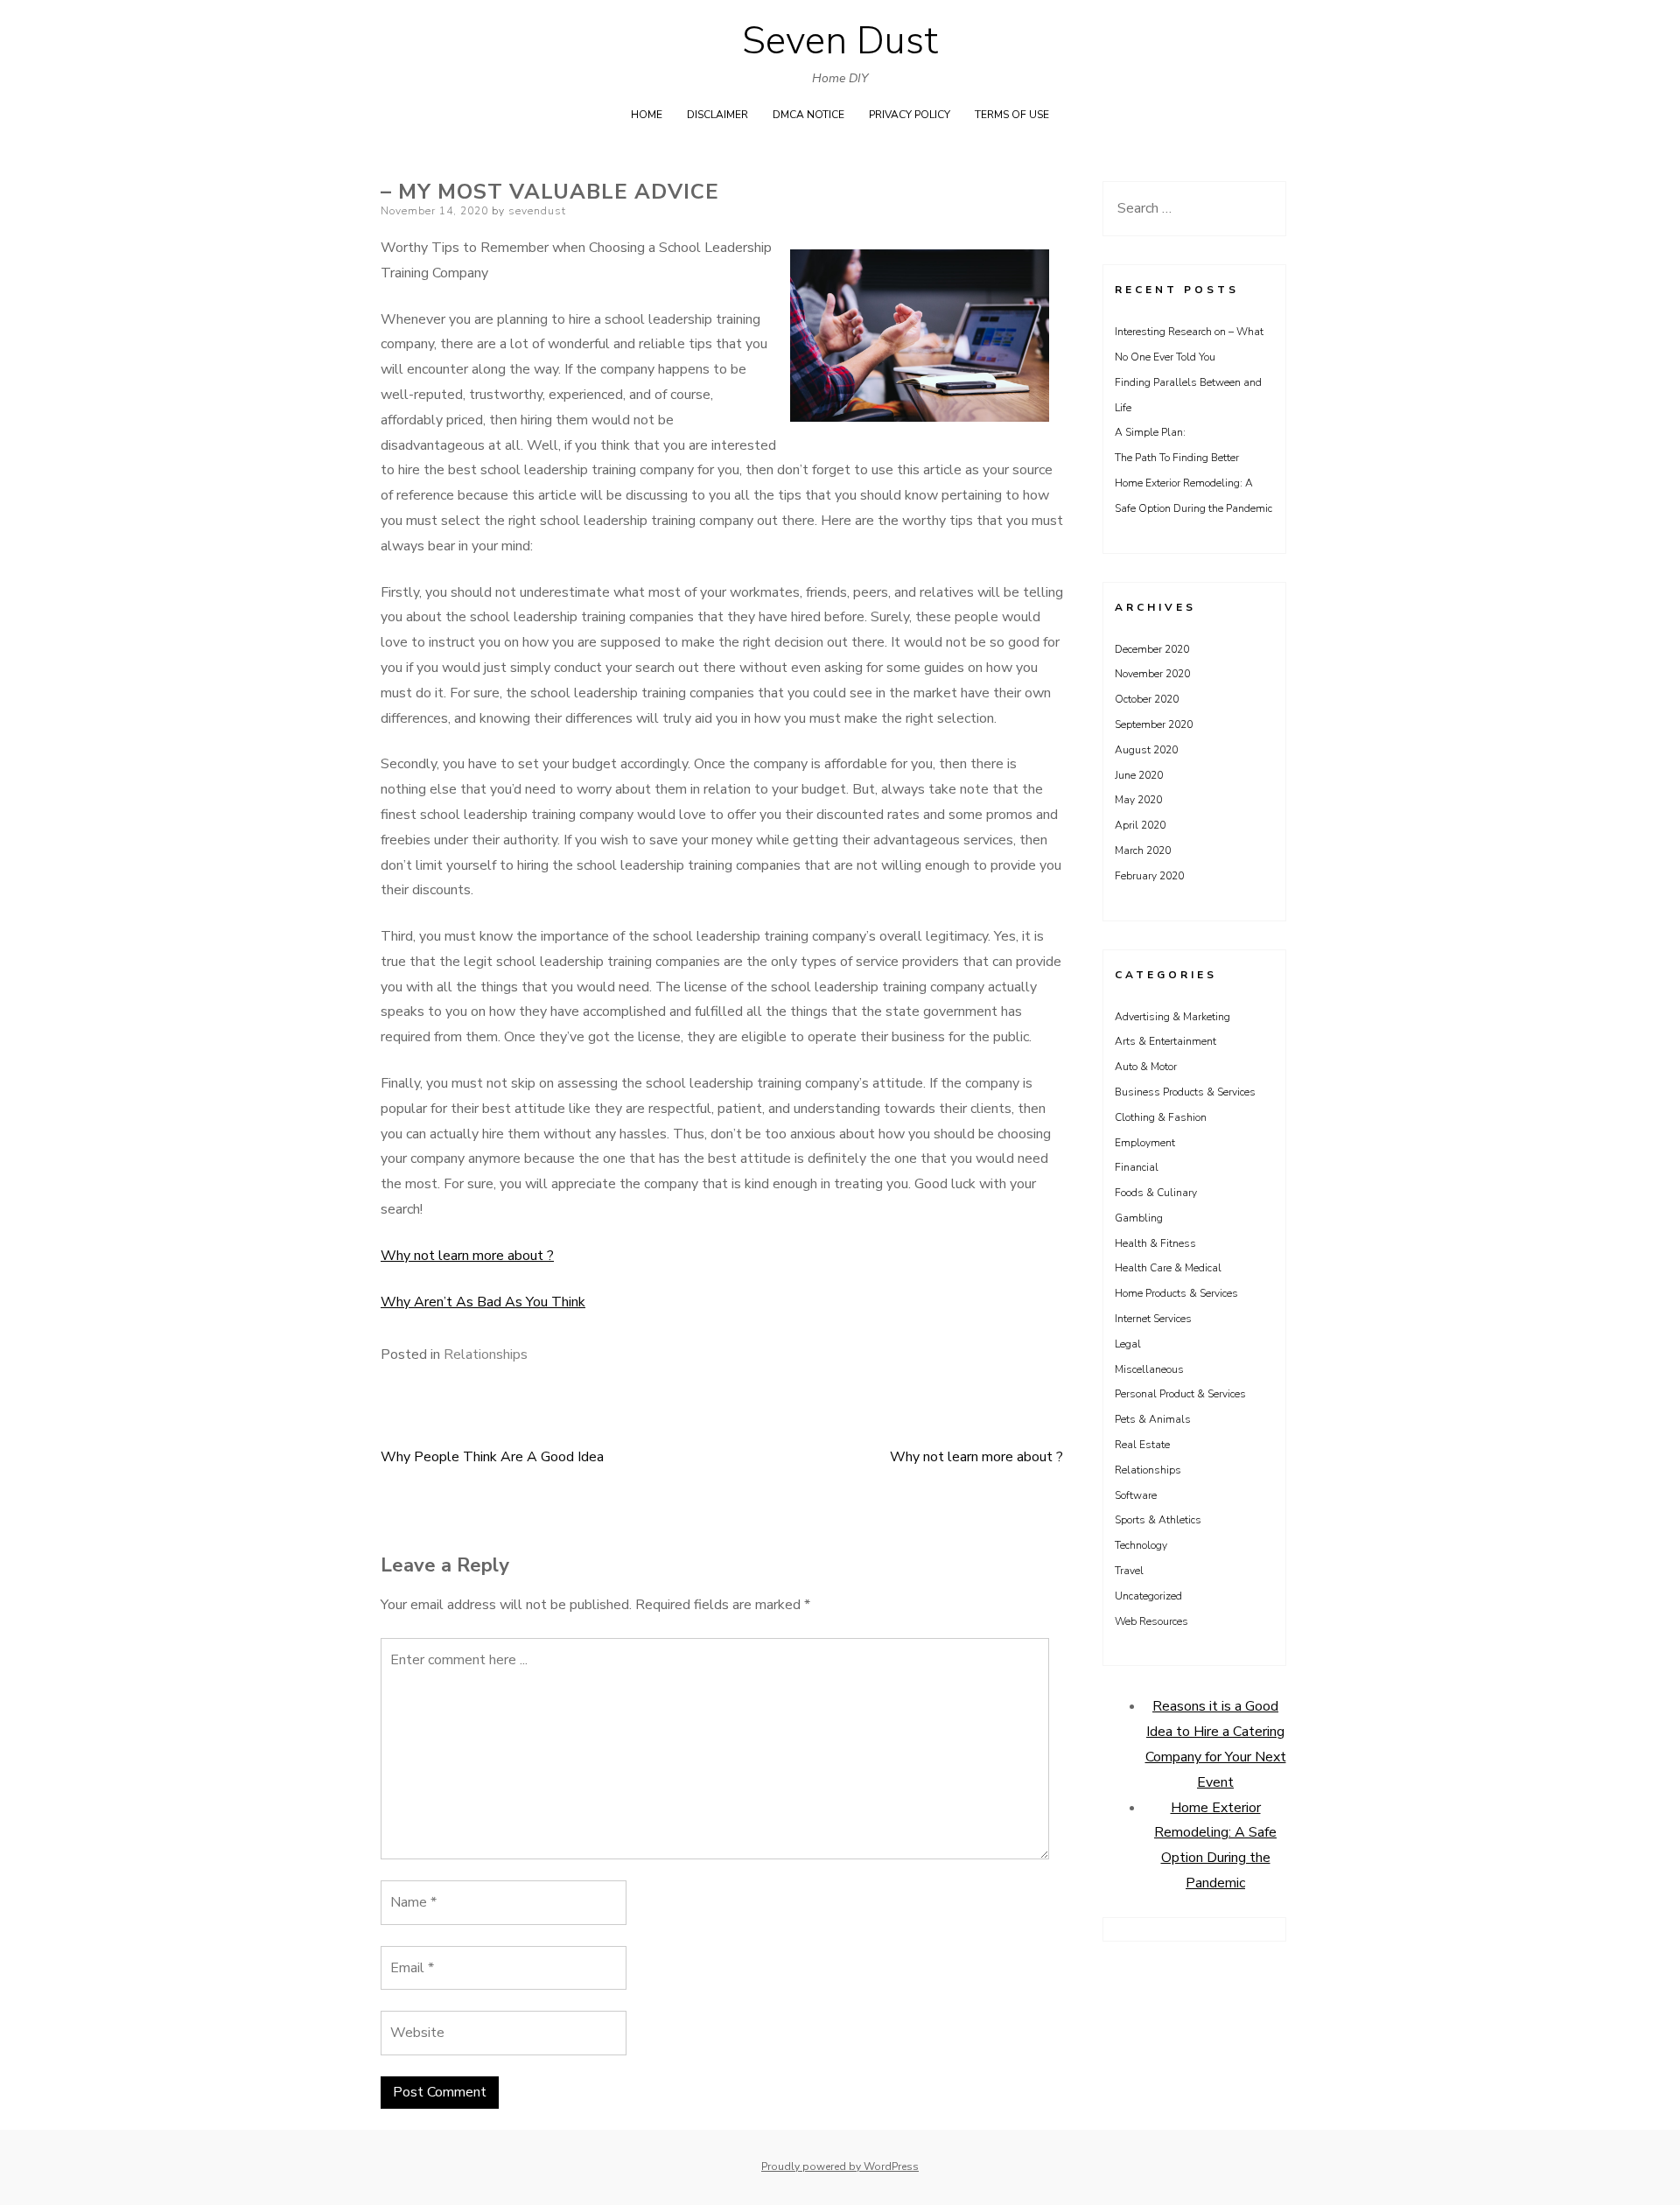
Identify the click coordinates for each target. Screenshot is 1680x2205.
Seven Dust (840, 41)
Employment (1145, 1143)
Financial (1137, 1167)
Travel (1129, 1571)
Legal (1128, 1344)
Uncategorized (1148, 1596)
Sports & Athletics (1158, 1520)
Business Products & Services (1185, 1092)
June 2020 (1139, 775)
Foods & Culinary (1156, 1193)
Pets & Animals (1153, 1419)
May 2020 (1138, 800)
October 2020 (1147, 699)
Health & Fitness (1155, 1243)
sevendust (537, 211)
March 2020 (1143, 850)
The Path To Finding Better (1177, 458)
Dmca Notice (808, 115)
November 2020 (1152, 674)
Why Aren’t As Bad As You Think (483, 1302)
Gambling (1139, 1218)
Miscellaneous (1149, 1369)
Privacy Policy (910, 115)
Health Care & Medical (1168, 1268)
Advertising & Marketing (1172, 1017)
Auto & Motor (1146, 1067)
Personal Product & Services (1180, 1394)
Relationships (486, 1354)
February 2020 (1149, 876)
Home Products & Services (1176, 1293)
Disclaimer (717, 115)
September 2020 (1154, 724)
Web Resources (1151, 1621)
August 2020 (1146, 750)
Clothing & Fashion (1161, 1117)
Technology (1141, 1545)
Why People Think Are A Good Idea (492, 1457)
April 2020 (1140, 825)
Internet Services (1153, 1319)
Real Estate (1142, 1445)
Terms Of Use (1012, 115)
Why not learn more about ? (467, 1256)
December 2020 (1152, 649)
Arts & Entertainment (1165, 1041)
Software (1136, 1495)
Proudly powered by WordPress (840, 2166)
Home (647, 115)
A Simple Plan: (1150, 432)
